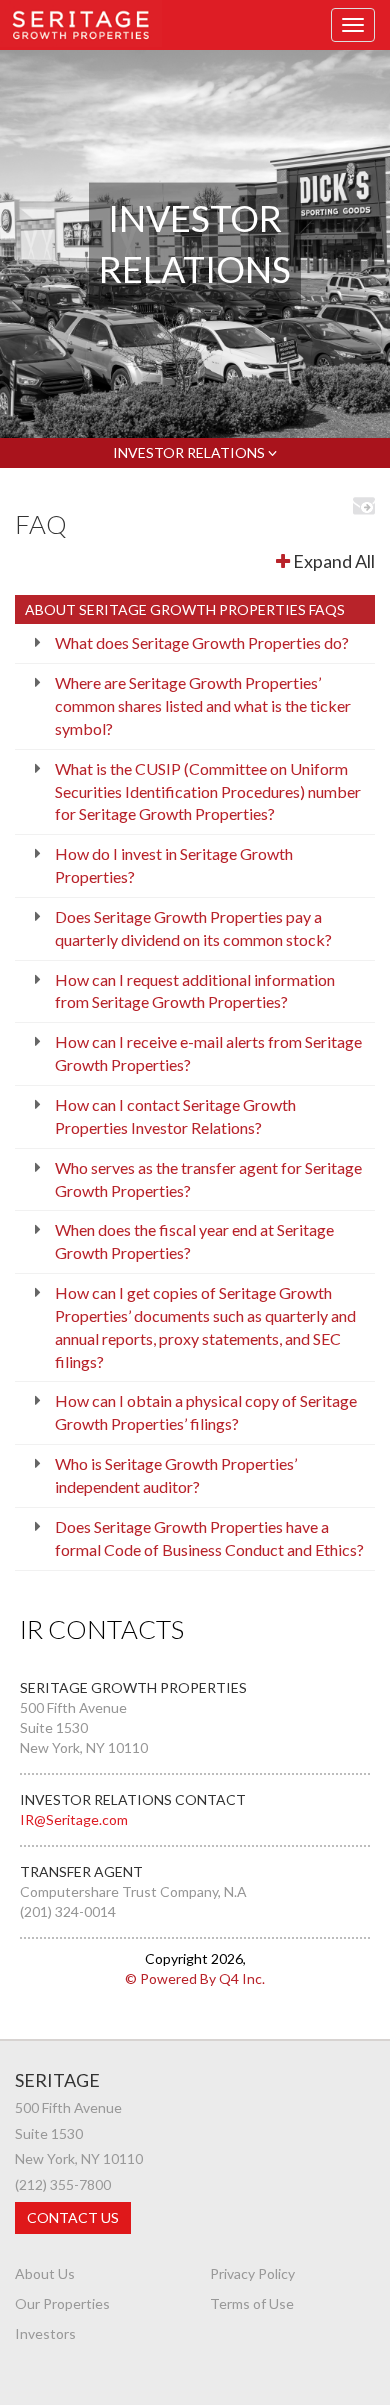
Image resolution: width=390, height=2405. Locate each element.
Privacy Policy (252, 2273)
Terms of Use (252, 2303)
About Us (45, 2273)
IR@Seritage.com (74, 1819)
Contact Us (73, 2217)
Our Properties (62, 2303)
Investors (45, 2333)
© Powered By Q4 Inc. (195, 1978)
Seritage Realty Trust (81, 23)
